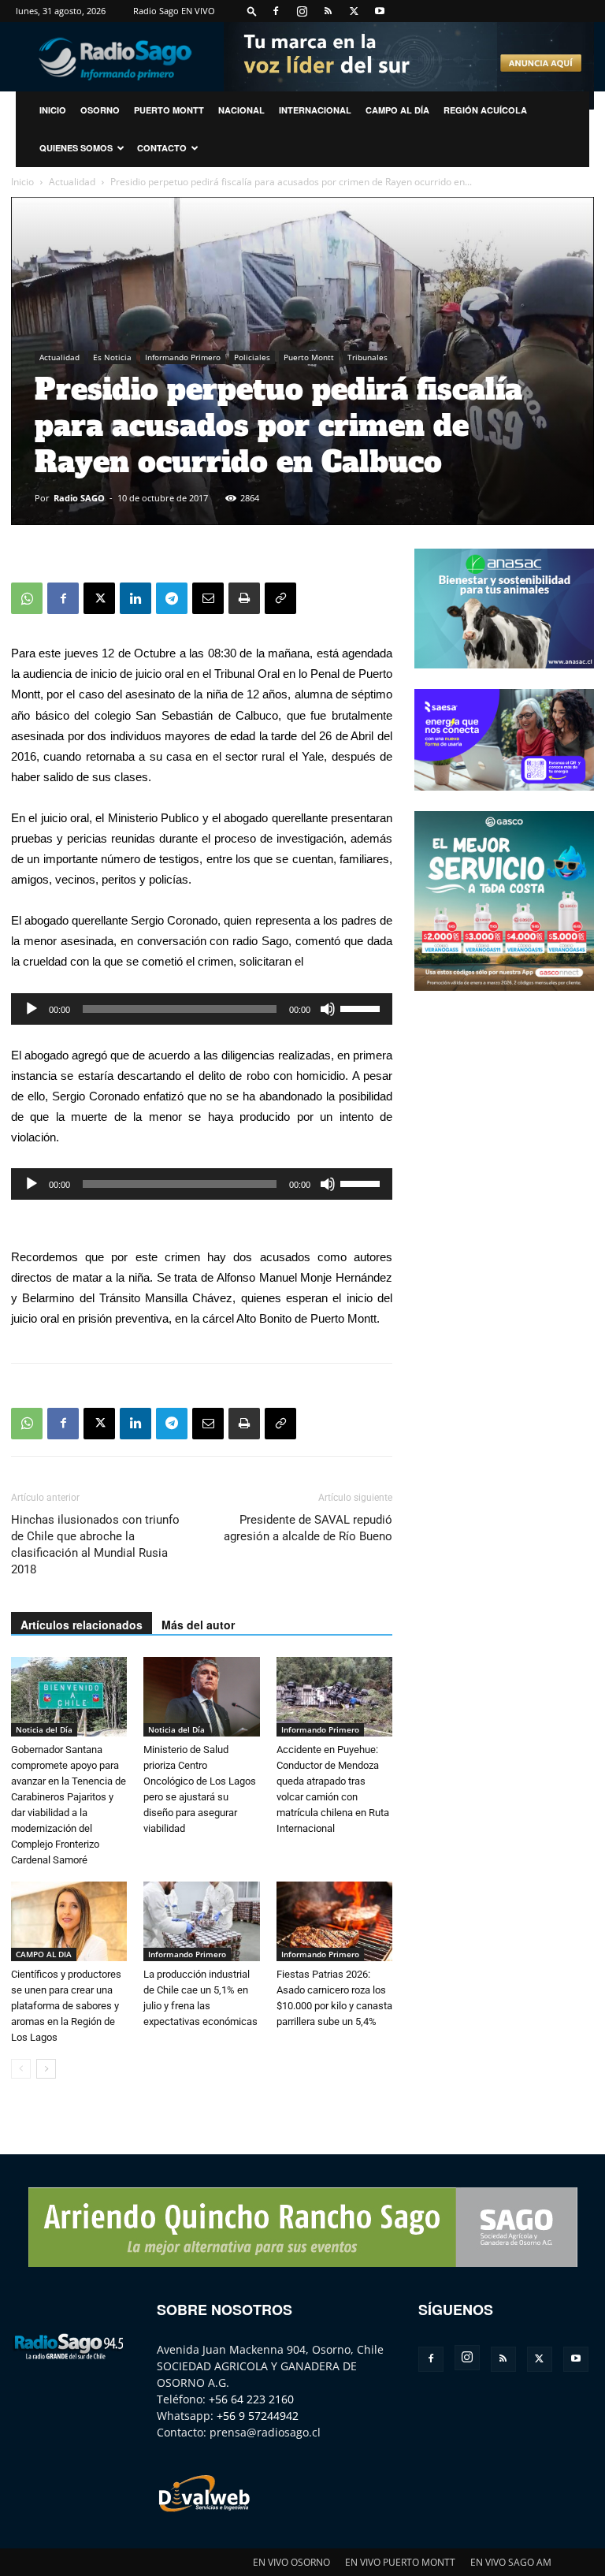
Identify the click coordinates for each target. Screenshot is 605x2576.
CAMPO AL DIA (44, 1954)
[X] (354, 11)
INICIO (53, 110)
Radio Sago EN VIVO (174, 11)
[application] (202, 1009)
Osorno (100, 110)
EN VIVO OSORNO (291, 2562)
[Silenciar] (328, 1009)
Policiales (252, 357)
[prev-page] (21, 2069)
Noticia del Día (44, 1729)
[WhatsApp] (27, 598)
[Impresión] (244, 598)
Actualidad (72, 182)
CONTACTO (162, 148)
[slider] (362, 1007)
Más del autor (198, 1625)
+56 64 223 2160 (251, 2399)
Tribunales (367, 357)
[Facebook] (276, 11)
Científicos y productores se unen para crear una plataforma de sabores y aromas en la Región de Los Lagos (66, 2006)
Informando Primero (183, 357)
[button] (252, 11)
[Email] (208, 598)
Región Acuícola (485, 110)
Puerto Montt (169, 110)
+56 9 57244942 (258, 2416)
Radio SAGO (79, 498)
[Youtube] (380, 11)
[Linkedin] (135, 598)
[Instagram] (302, 11)
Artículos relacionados (82, 1625)
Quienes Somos (76, 148)
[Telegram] (172, 598)
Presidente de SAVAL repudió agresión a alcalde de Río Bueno (308, 1528)
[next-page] (46, 2069)
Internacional (315, 110)
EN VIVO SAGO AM (511, 2562)
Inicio (22, 182)
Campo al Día (397, 110)
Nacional (241, 110)
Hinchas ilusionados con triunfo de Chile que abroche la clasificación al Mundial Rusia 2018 (95, 1545)
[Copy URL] (280, 598)
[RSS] (328, 11)
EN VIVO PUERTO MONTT (400, 2562)
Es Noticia (112, 357)
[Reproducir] (32, 1009)
